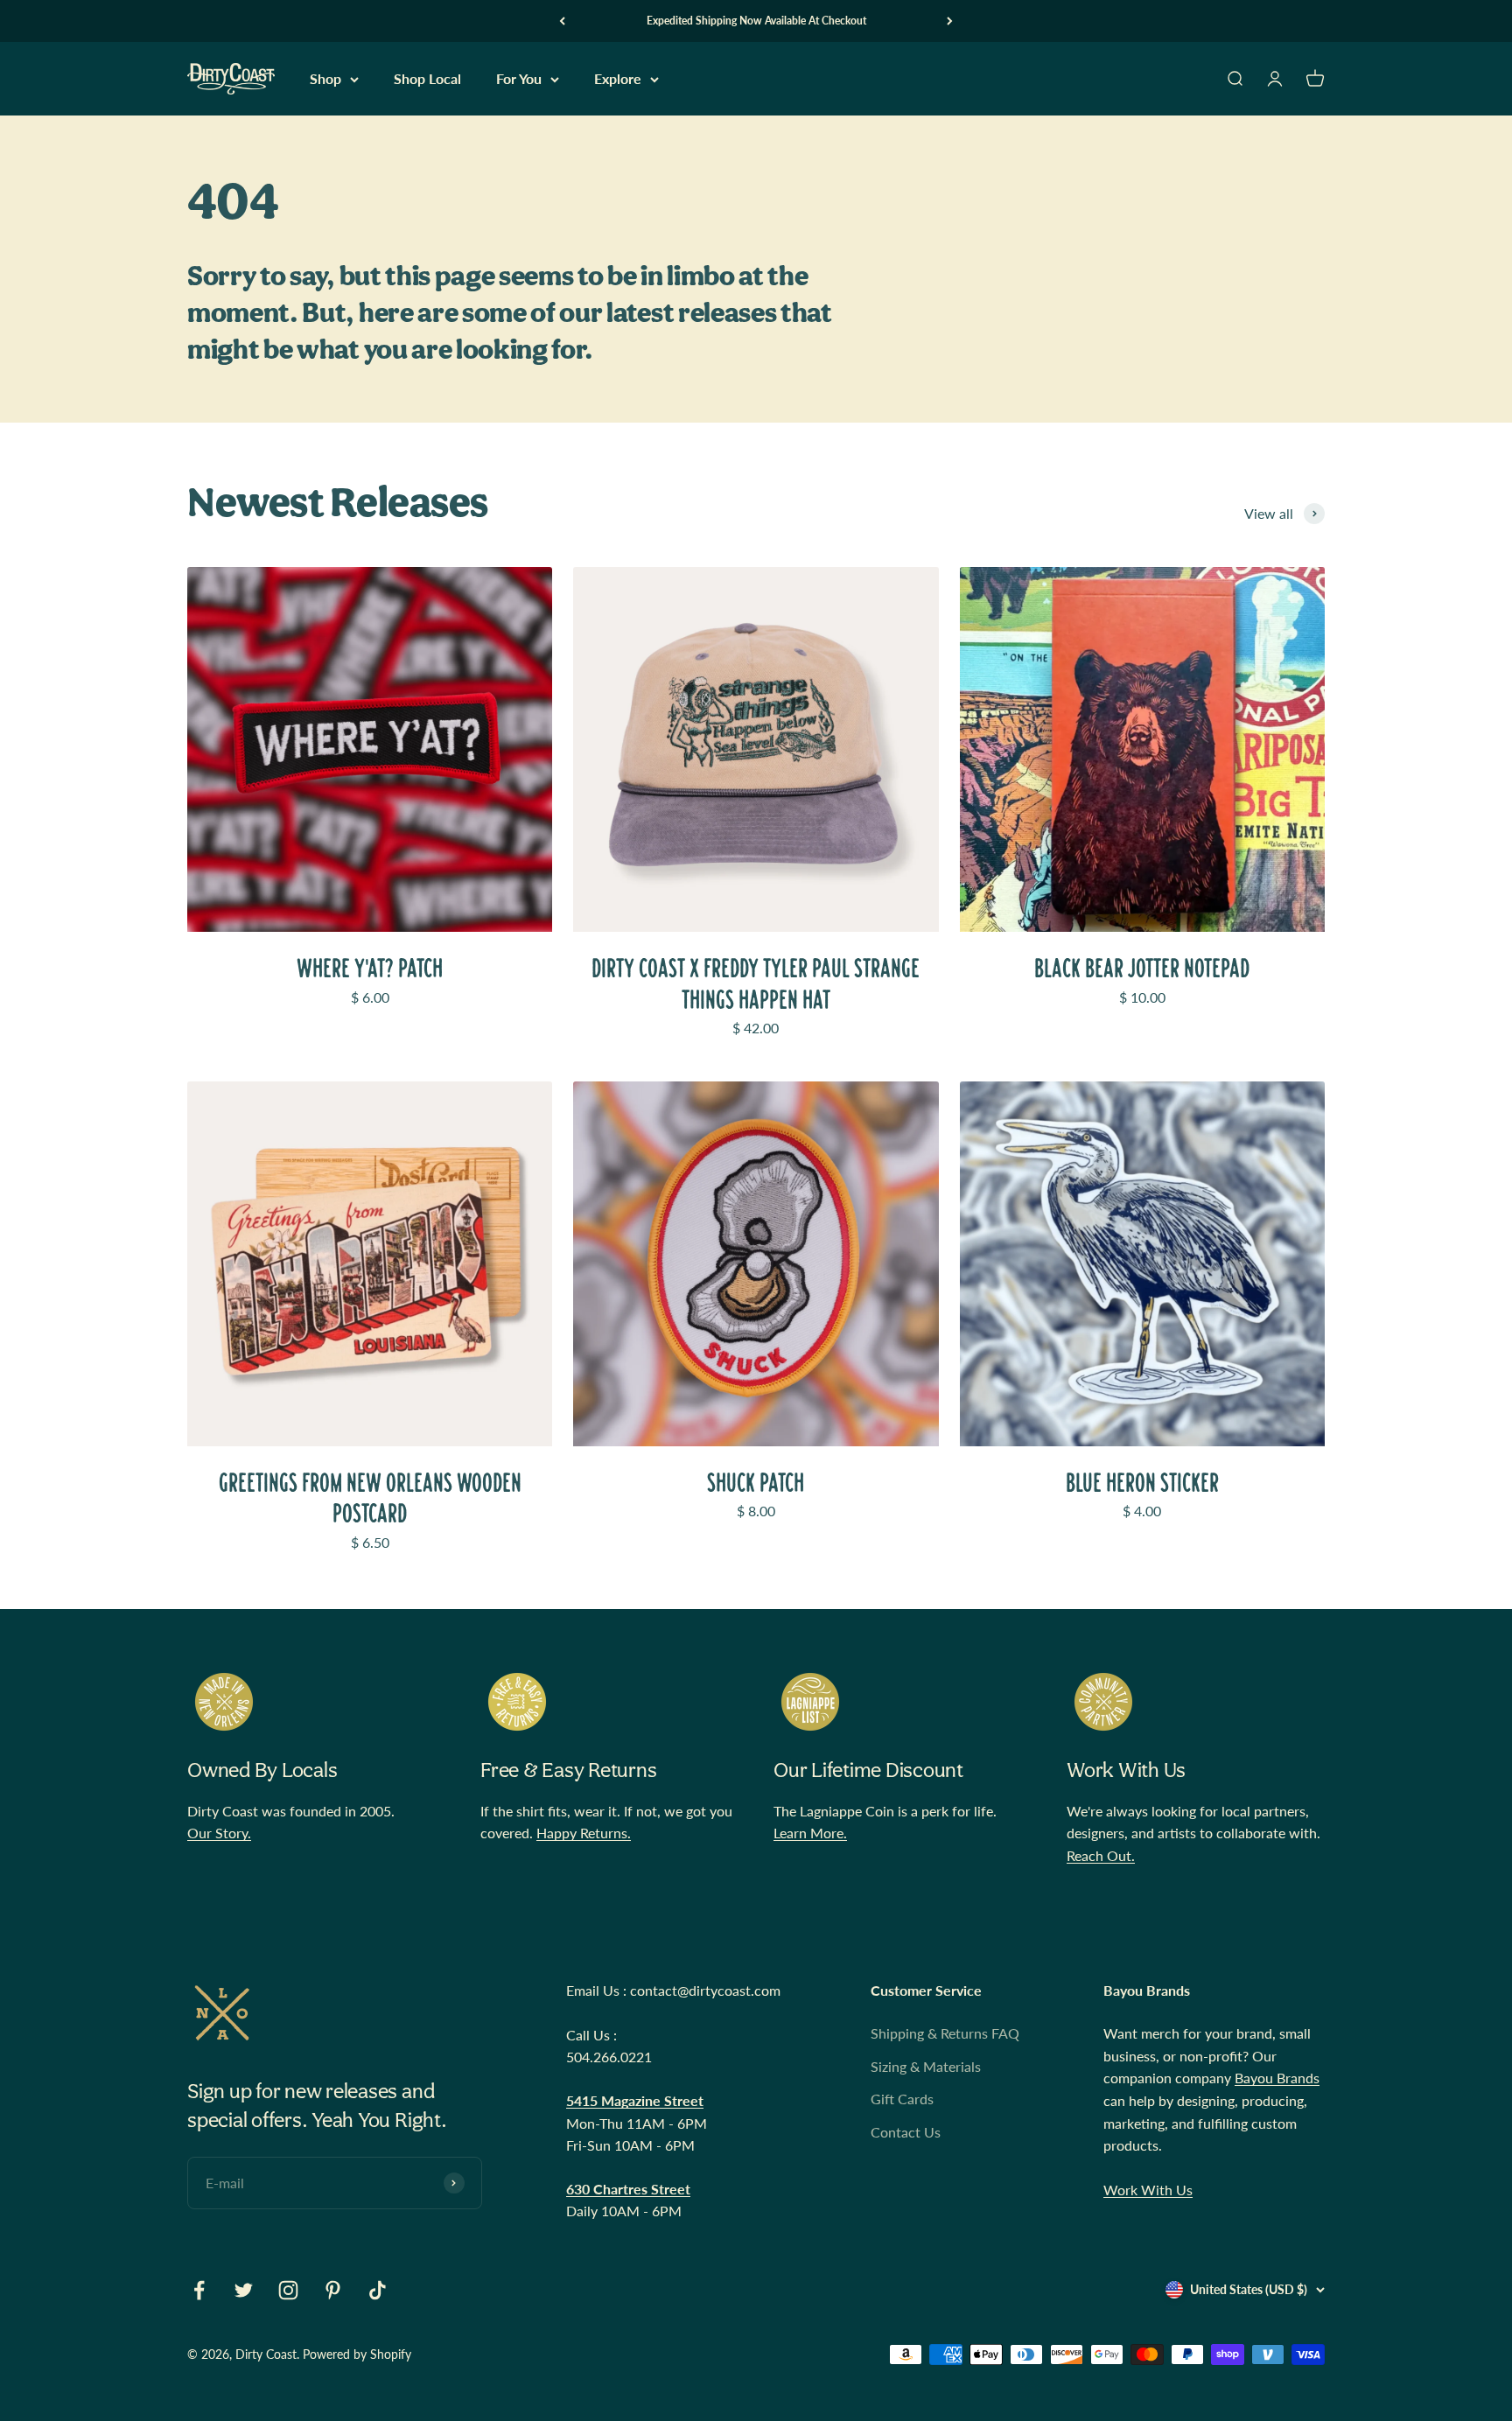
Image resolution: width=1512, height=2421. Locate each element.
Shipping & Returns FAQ (945, 2033)
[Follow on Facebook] (199, 2290)
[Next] (950, 21)
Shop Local (427, 79)
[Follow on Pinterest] (333, 2290)
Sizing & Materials (926, 2066)
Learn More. (810, 1833)
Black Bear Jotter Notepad (1142, 968)
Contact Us (906, 2132)
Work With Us (1148, 2190)
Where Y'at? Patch (370, 968)
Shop (325, 79)
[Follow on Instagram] (288, 2290)
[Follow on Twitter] (244, 2290)
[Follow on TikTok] (378, 2290)
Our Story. (219, 1833)
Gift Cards (902, 2099)
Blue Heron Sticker (1142, 1483)
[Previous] (562, 21)
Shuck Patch (756, 1483)
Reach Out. (1101, 1855)
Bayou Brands (1277, 2078)
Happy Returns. (584, 1833)
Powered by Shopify (357, 2354)
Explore (618, 79)
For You (519, 79)
